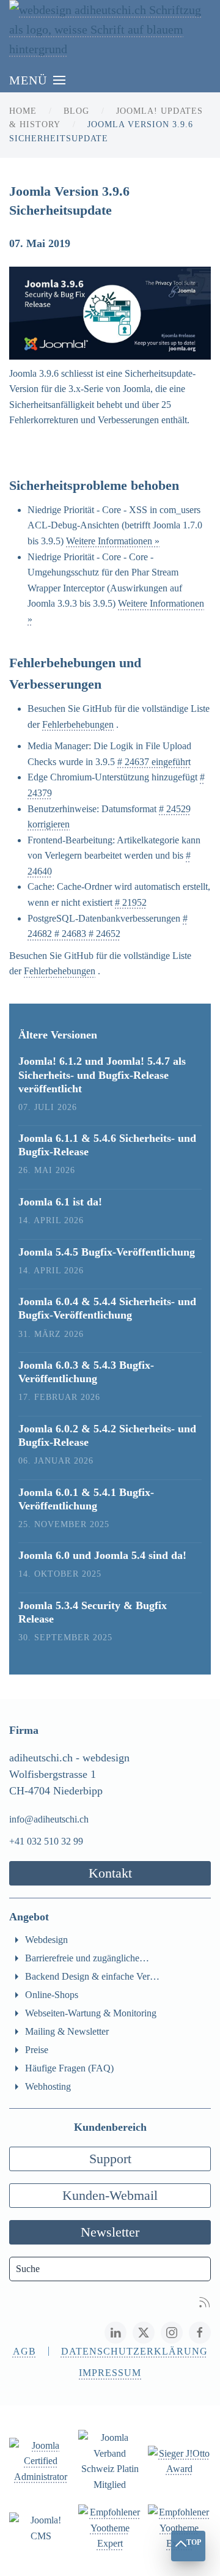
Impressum (110, 2373)
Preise (37, 2050)
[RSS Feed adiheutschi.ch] (205, 2301)
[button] (37, 80)
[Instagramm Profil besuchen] (172, 2333)
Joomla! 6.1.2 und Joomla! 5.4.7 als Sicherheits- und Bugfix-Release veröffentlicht (102, 1075)
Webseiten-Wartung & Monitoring (91, 2013)
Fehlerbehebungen (78, 724)
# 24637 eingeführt (154, 762)
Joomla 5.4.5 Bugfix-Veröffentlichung (107, 1252)
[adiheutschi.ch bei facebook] (200, 2333)
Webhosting (48, 2086)
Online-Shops (52, 1995)
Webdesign (46, 1940)
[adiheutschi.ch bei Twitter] (144, 2333)
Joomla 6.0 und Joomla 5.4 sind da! (102, 1555)
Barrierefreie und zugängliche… (87, 1958)
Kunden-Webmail (110, 2195)
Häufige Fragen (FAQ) (69, 2068)
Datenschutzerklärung (134, 2351)
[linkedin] (116, 2333)
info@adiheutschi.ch (49, 1819)
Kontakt (110, 1873)
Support (110, 2159)
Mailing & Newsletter (67, 2031)
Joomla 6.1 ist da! (60, 1202)
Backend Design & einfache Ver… (92, 1976)
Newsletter (110, 2232)
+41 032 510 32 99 (46, 1841)
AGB (24, 2351)
